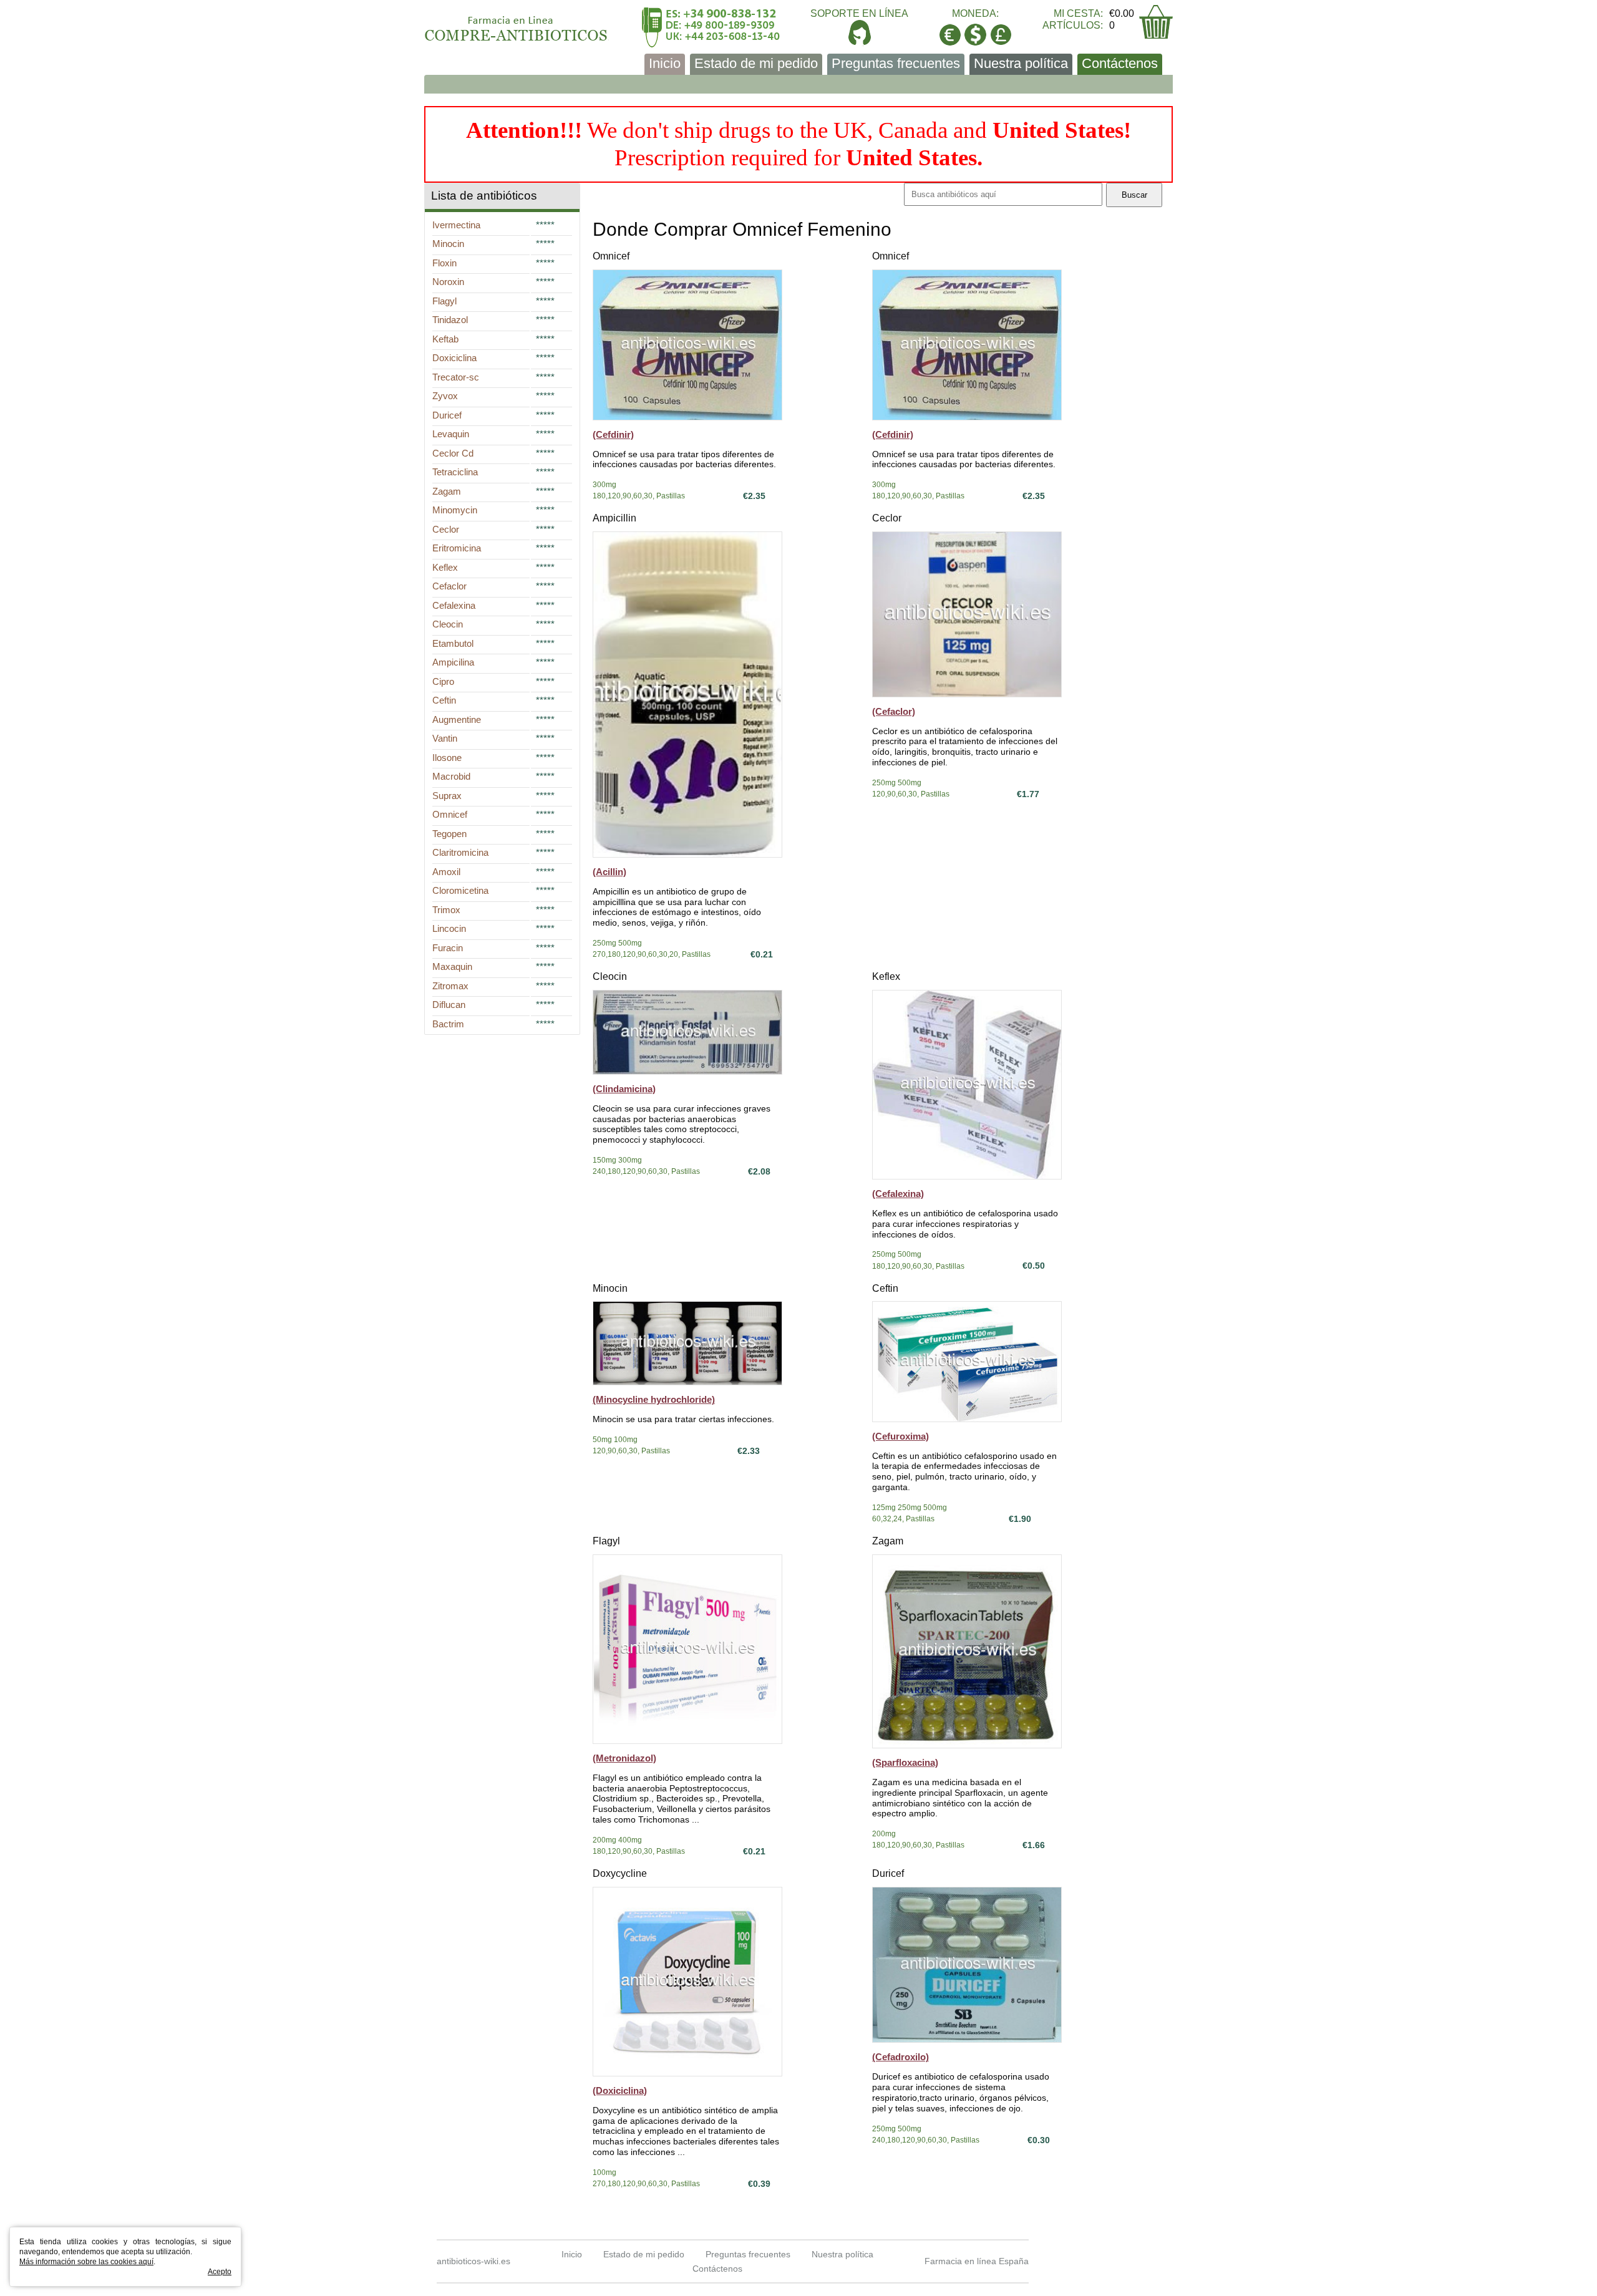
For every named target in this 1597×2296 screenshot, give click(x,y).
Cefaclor (449, 586)
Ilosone (447, 758)
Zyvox (445, 396)
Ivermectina (456, 225)
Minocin (610, 1288)
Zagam (888, 1541)
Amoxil (446, 872)
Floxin (444, 263)
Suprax (447, 796)
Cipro (443, 681)
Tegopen (449, 834)
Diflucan (449, 1005)
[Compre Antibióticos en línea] (517, 24)
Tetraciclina (455, 472)
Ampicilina (453, 662)
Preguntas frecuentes (896, 63)
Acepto (220, 2272)
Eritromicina (457, 548)
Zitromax (450, 986)
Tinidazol (450, 320)
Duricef (888, 1873)
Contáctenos (1120, 63)
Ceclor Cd (453, 453)
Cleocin (610, 976)
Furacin (448, 948)
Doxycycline (620, 1873)
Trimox (446, 910)
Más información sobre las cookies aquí (86, 2262)
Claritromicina (460, 852)
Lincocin (449, 928)
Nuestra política (1021, 63)
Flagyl (606, 1541)
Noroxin (448, 282)
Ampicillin (614, 518)
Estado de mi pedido (756, 63)
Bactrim (448, 1024)
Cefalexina (454, 605)
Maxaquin (452, 966)
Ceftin (885, 1288)
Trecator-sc (456, 377)
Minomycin (455, 510)
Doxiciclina (454, 358)
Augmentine (457, 719)
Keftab (445, 339)
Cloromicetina (460, 890)
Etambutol (453, 643)
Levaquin (451, 434)
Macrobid (451, 776)
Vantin (445, 738)
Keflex (886, 976)
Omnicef (611, 256)
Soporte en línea (859, 13)
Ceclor (887, 518)
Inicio (665, 63)
